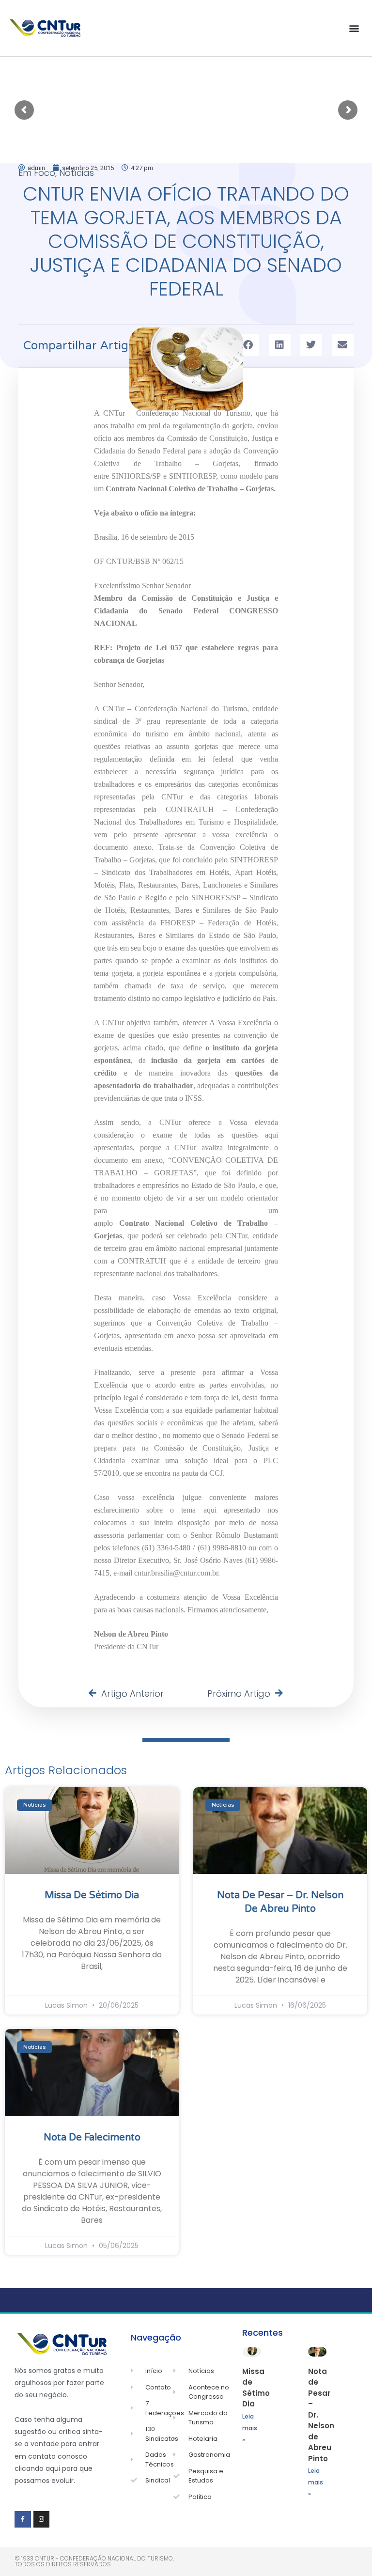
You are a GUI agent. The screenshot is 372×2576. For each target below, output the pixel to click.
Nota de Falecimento (92, 2138)
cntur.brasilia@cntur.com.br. (176, 1573)
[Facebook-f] (23, 2519)
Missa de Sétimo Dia (92, 1895)
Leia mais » (250, 2428)
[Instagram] (42, 2519)
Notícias (77, 173)
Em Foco (37, 173)
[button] (354, 28)
